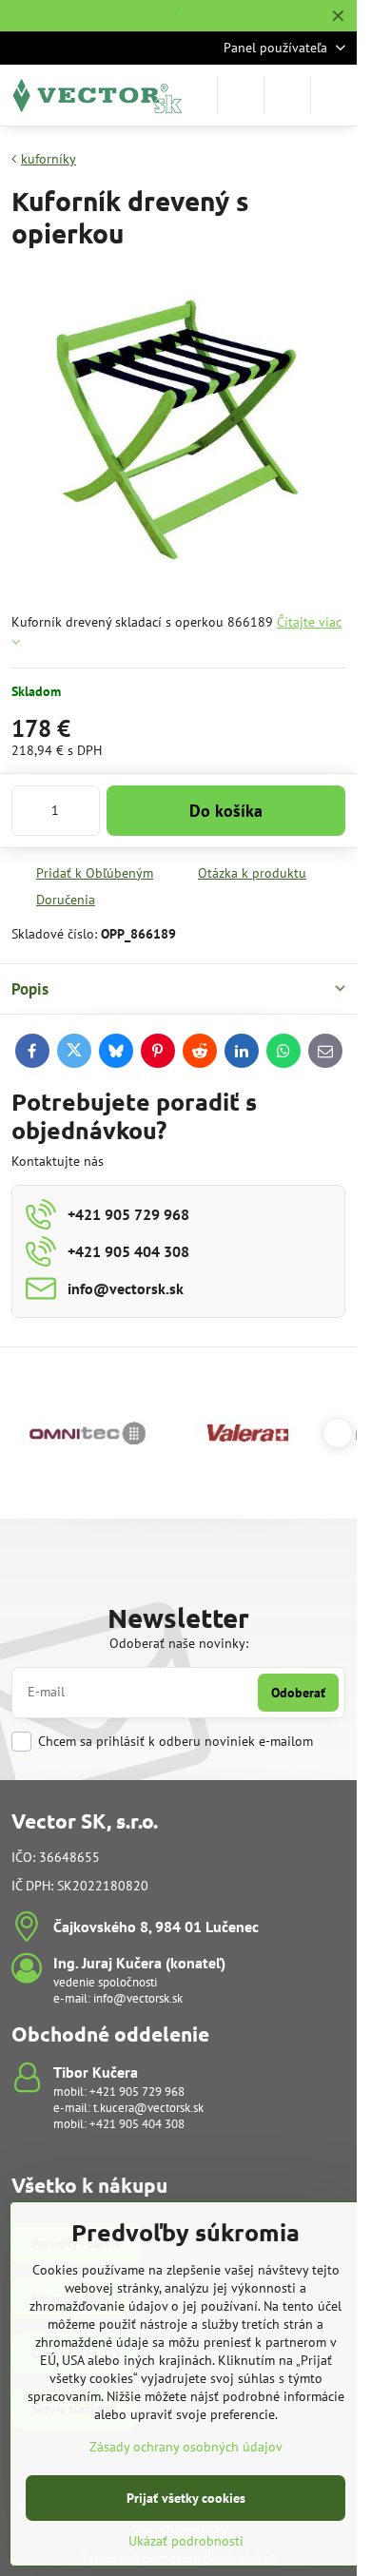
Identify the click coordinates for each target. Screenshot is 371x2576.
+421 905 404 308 (137, 2124)
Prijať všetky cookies (186, 2498)
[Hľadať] (241, 95)
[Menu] (334, 95)
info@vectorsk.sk (138, 1998)
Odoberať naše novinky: (179, 1643)
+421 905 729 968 (137, 2092)
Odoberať (298, 1693)
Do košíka (226, 811)
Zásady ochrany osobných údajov (186, 2447)
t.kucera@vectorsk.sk (148, 2108)
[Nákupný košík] (287, 95)
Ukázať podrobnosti (186, 2541)
